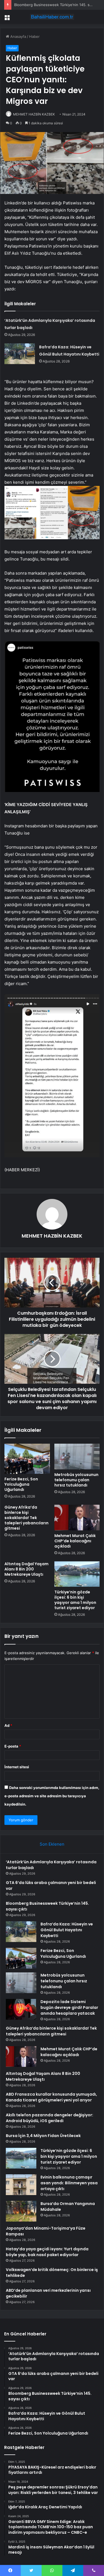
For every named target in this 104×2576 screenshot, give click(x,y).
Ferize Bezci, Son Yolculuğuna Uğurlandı (21, 1484)
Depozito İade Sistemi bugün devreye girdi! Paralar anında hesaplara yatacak (69, 2007)
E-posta (13, 1746)
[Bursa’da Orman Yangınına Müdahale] (21, 2211)
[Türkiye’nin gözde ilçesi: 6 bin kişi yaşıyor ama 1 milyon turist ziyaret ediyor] (77, 1574)
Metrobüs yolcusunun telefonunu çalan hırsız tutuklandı (76, 1480)
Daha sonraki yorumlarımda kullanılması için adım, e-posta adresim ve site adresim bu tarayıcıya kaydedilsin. (52, 1796)
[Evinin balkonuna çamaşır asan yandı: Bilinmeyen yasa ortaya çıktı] (21, 2185)
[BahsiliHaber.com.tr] (52, 17)
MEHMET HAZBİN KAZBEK (34, 114)
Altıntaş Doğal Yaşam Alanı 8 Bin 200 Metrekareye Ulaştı (26, 1569)
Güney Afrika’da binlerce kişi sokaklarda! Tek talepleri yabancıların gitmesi (26, 1518)
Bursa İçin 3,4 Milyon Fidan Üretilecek (43, 2136)
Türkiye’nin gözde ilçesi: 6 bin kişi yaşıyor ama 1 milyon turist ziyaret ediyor (75, 1600)
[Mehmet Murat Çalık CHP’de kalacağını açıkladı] (77, 1517)
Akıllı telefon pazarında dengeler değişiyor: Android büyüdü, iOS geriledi (50, 2118)
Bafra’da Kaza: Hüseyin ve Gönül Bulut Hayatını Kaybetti (67, 1930)
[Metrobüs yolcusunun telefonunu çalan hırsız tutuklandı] (77, 1456)
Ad (8, 1725)
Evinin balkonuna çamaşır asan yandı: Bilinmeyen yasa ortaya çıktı (69, 2183)
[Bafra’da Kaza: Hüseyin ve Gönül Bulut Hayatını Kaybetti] (20, 354)
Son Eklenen (52, 1844)
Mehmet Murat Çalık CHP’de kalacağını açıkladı (75, 1541)
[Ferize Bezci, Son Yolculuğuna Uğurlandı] (27, 1459)
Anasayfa (18, 36)
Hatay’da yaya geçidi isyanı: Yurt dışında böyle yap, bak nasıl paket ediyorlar (47, 2252)
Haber (34, 36)
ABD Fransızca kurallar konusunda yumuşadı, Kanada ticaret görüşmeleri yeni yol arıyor (51, 2097)
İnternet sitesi (17, 1767)
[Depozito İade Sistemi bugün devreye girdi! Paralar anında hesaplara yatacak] (21, 2009)
